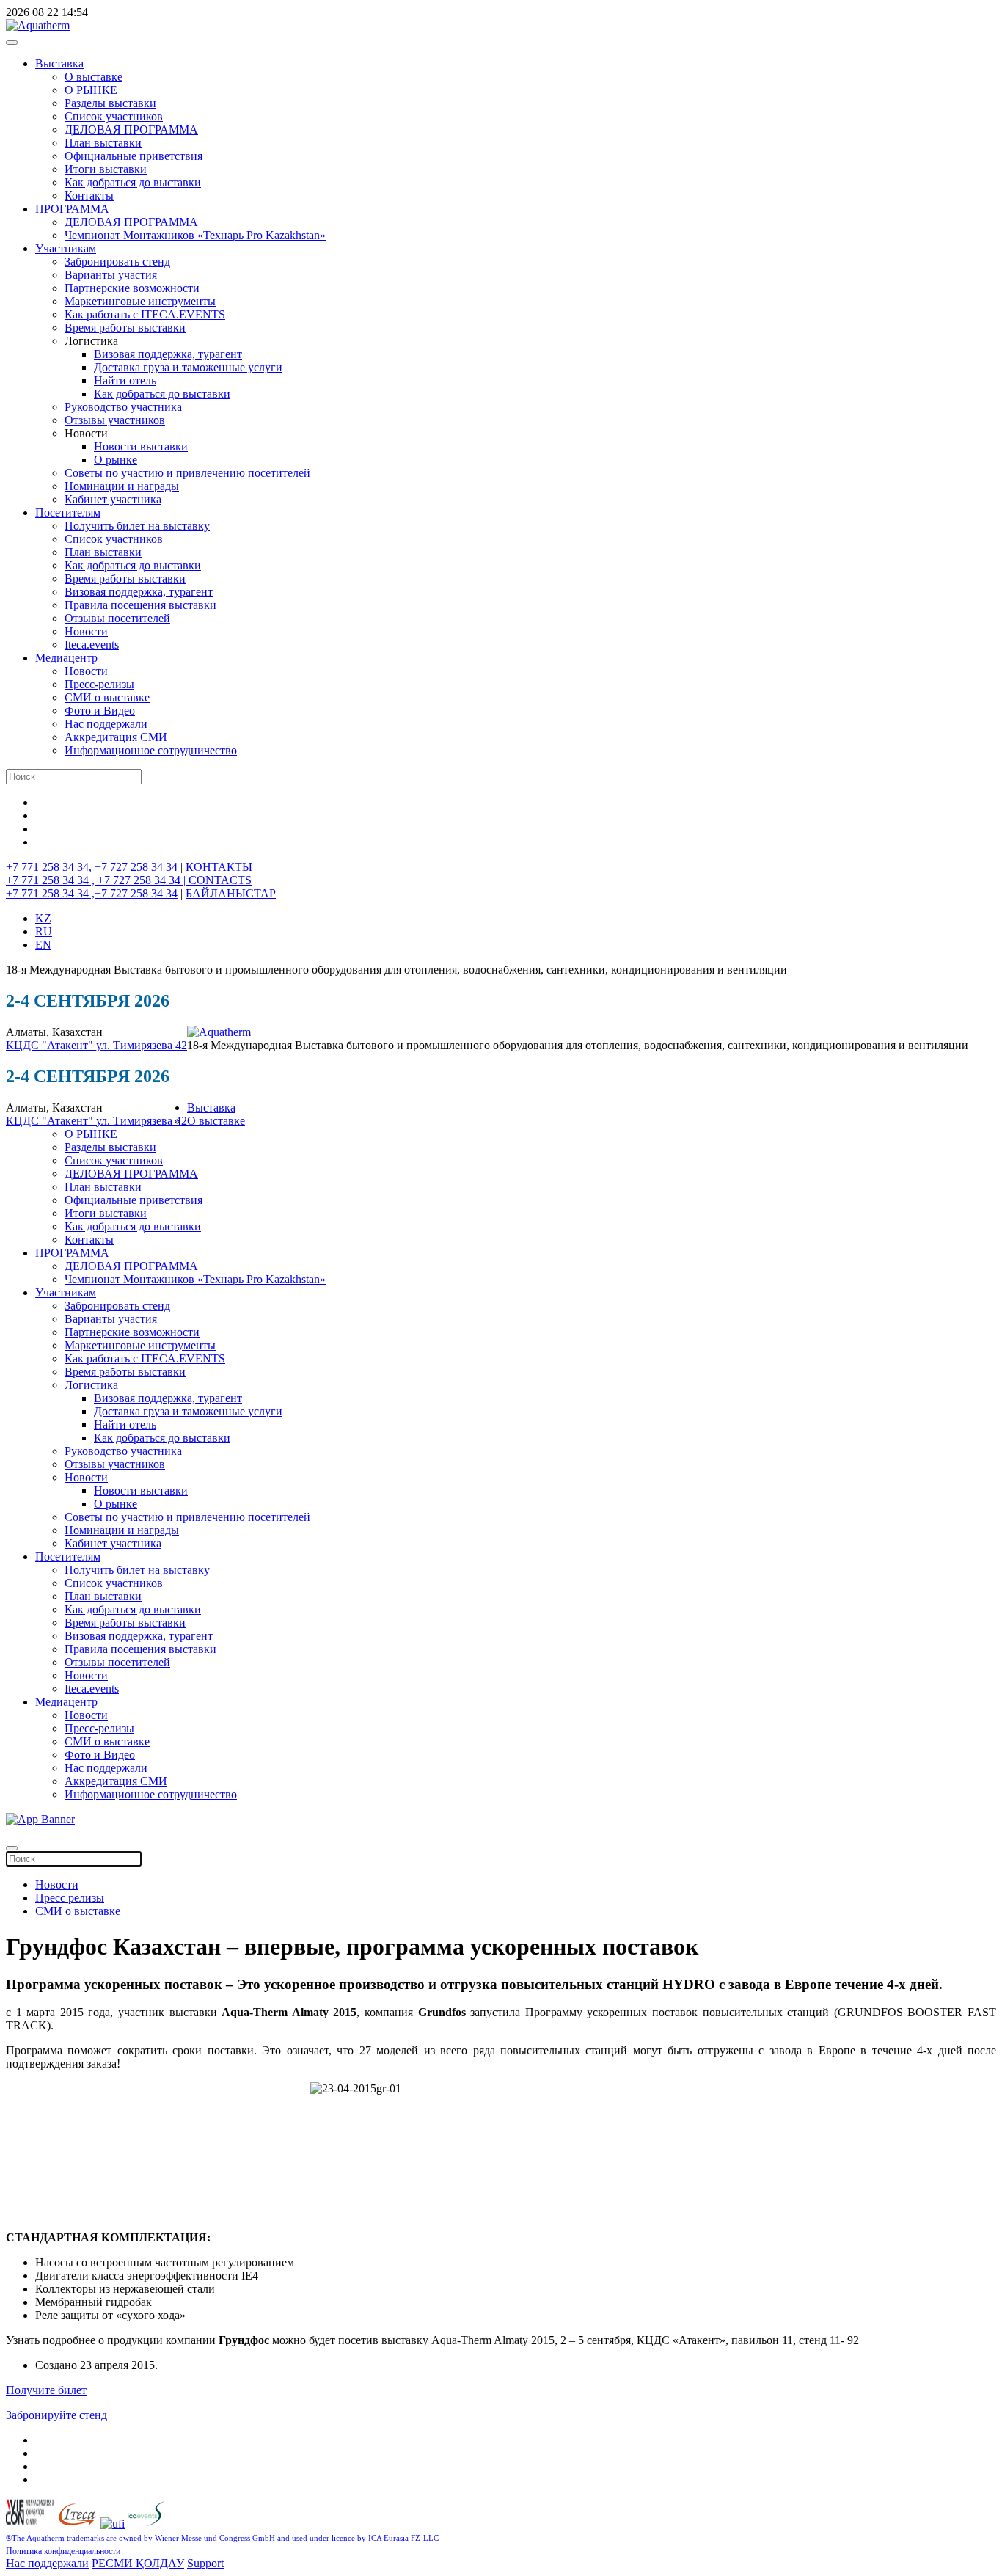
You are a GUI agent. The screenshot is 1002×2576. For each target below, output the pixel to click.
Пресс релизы (70, 1898)
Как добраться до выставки (133, 182)
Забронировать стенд (117, 262)
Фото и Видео (100, 711)
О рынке (116, 460)
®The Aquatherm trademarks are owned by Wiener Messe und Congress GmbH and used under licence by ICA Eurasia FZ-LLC (222, 2538)
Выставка (59, 63)
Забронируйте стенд (56, 2415)
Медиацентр (66, 658)
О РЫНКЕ (91, 90)
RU (44, 931)
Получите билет (46, 2390)
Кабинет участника (113, 499)
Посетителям (68, 512)
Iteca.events (92, 645)
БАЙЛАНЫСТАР (231, 893)
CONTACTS (220, 880)
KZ (43, 918)
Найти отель (125, 380)
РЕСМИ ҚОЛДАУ (138, 2563)
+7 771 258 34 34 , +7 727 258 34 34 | (97, 880)
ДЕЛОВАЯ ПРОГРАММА (131, 129)
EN (43, 945)
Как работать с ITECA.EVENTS (145, 314)
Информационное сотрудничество (151, 750)
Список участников (114, 116)
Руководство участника (123, 407)
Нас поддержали (106, 724)
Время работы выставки (125, 328)
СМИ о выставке (107, 697)
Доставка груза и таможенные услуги (188, 367)
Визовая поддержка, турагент (168, 354)
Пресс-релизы (99, 684)
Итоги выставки (106, 169)
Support (205, 2563)
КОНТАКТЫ (219, 867)
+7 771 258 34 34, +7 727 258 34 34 (92, 867)
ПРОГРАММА (72, 209)
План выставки (103, 143)
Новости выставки (141, 446)
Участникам (66, 248)
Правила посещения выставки (140, 605)
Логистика (91, 1385)
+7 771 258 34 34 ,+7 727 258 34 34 (92, 893)
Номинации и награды (122, 486)
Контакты (89, 196)
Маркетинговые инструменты (140, 301)
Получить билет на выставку (137, 526)
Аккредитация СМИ (116, 737)
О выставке (94, 77)
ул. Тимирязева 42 (142, 1045)
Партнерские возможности (132, 288)
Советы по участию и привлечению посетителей (187, 473)
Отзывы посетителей (117, 618)
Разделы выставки (110, 103)
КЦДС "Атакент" (51, 1045)
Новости (86, 631)
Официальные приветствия (134, 156)
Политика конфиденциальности (63, 2551)
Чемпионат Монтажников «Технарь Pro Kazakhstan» (195, 235)
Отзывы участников (115, 420)
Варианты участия (111, 275)
